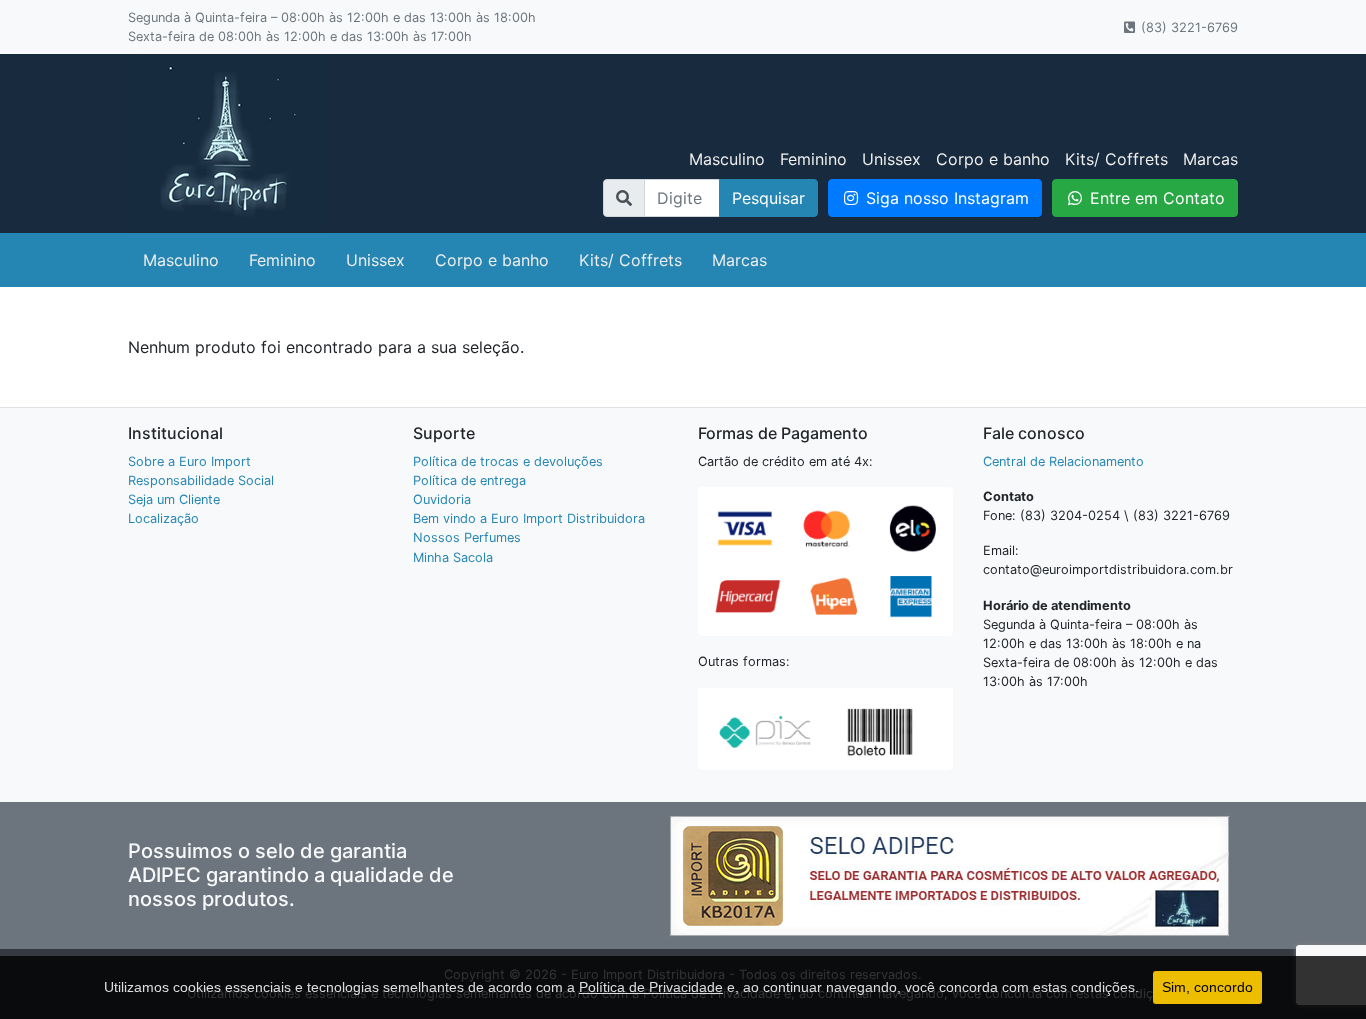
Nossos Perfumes (467, 537)
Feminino (813, 159)
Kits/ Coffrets (1116, 159)
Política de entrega (469, 480)
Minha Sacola (453, 557)
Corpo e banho (993, 159)
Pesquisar (768, 198)
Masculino (727, 159)
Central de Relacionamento (1063, 461)
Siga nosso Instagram (945, 198)
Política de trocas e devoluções (508, 461)
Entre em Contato (1155, 198)
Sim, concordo (1207, 987)
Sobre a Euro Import (189, 461)
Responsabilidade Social (201, 480)
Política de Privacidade (651, 987)
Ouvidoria (442, 499)
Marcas (1210, 159)
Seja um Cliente (174, 499)
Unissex (891, 159)
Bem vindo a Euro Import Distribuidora (529, 518)
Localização (163, 518)
